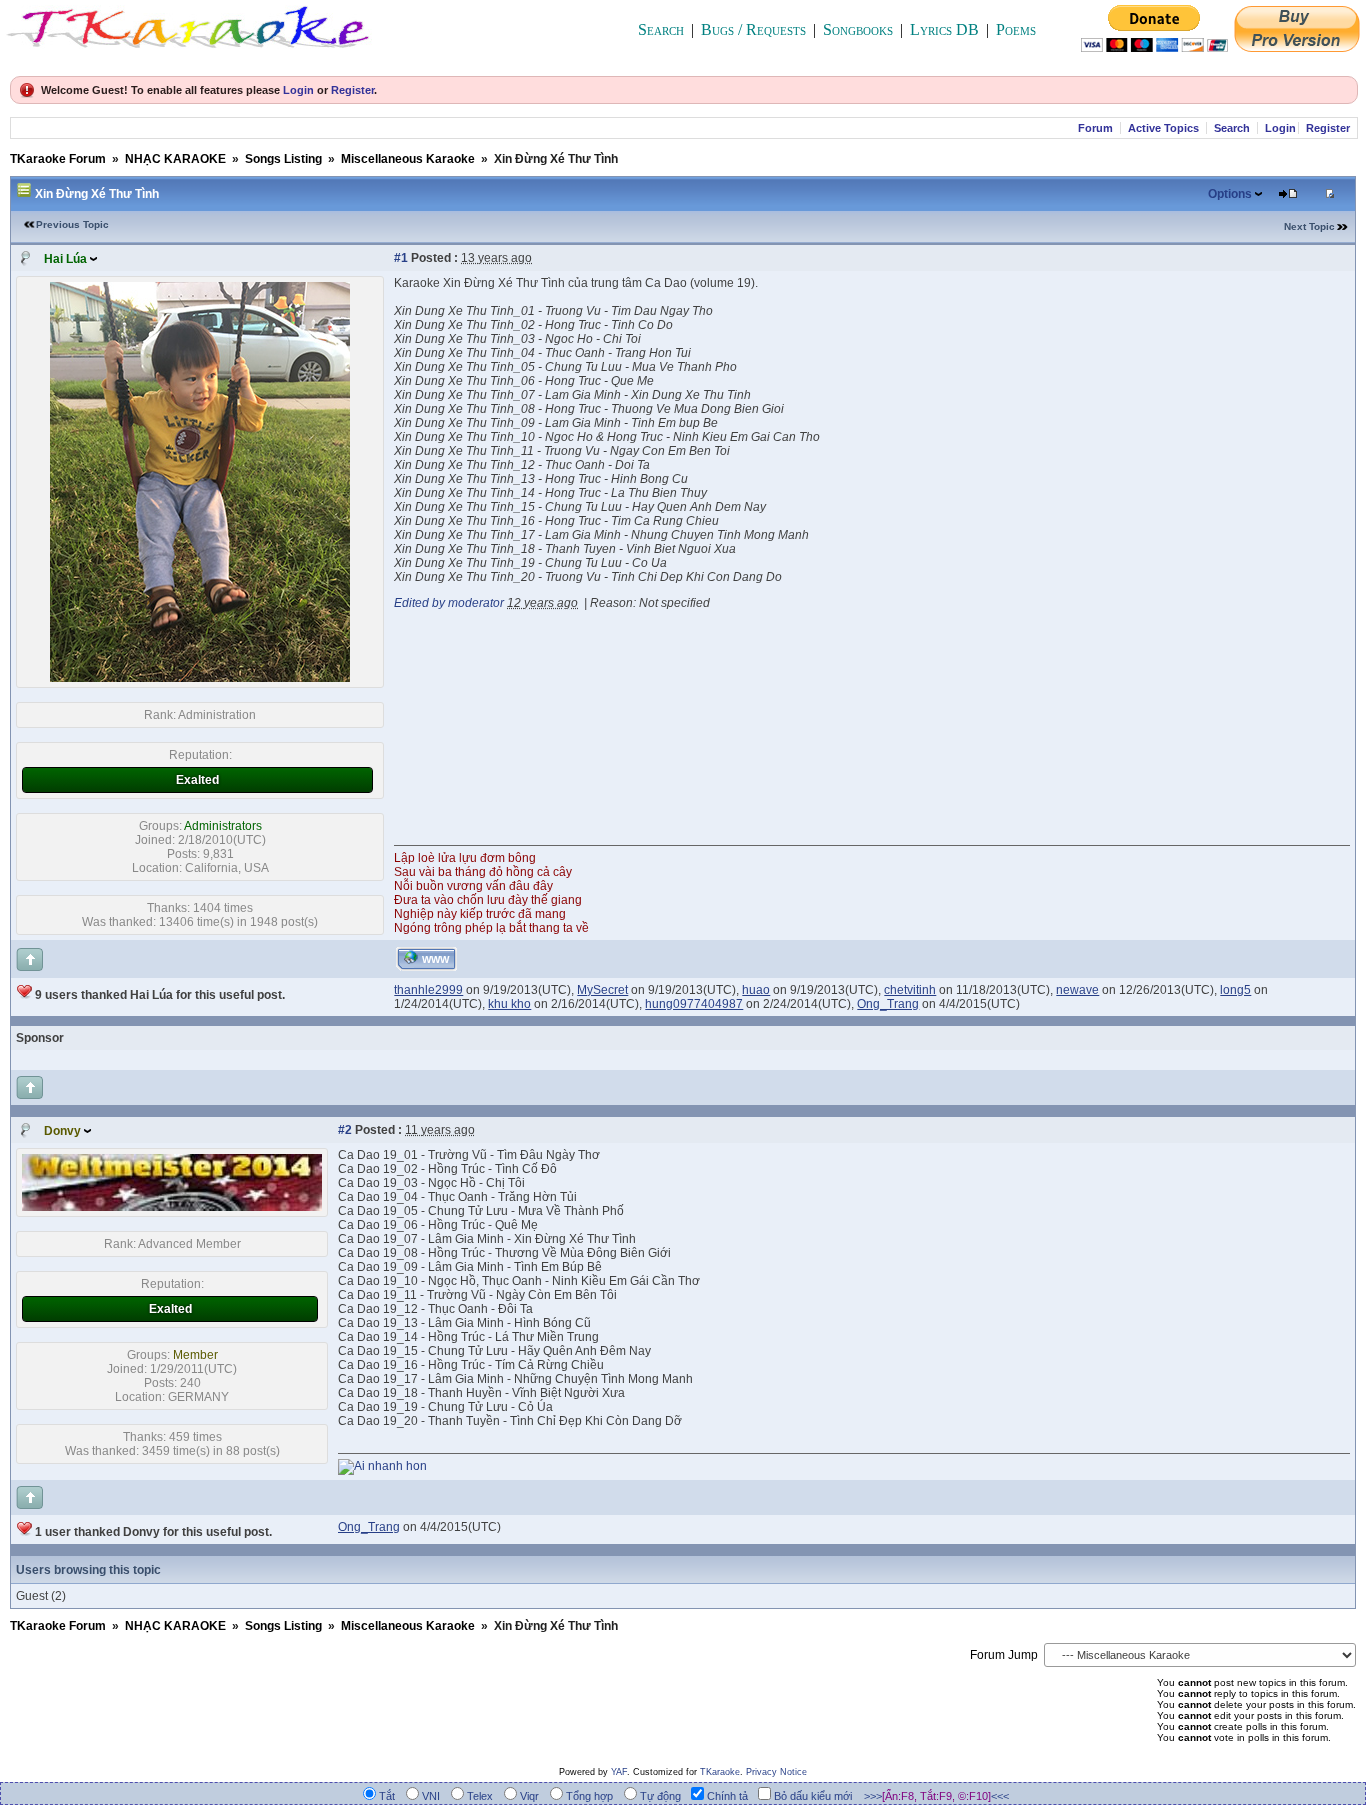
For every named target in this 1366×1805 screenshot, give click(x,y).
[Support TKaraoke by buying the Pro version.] (1297, 46)
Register (352, 90)
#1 (401, 258)
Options (1230, 194)
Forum (1095, 128)
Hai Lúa (65, 259)
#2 (345, 1130)
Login (298, 90)
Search (661, 29)
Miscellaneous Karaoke (408, 159)
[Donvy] (172, 1207)
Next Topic (1309, 226)
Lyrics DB (944, 29)
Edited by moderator (449, 603)
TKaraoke (720, 1772)
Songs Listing (283, 159)
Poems (1016, 29)
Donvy (62, 1131)
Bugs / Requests (753, 29)
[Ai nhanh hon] (382, 1466)
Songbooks (858, 29)
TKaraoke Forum (58, 159)
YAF (619, 1772)
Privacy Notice (776, 1772)
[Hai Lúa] (200, 678)
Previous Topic (72, 224)
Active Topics (1163, 128)
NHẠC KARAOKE (175, 159)
